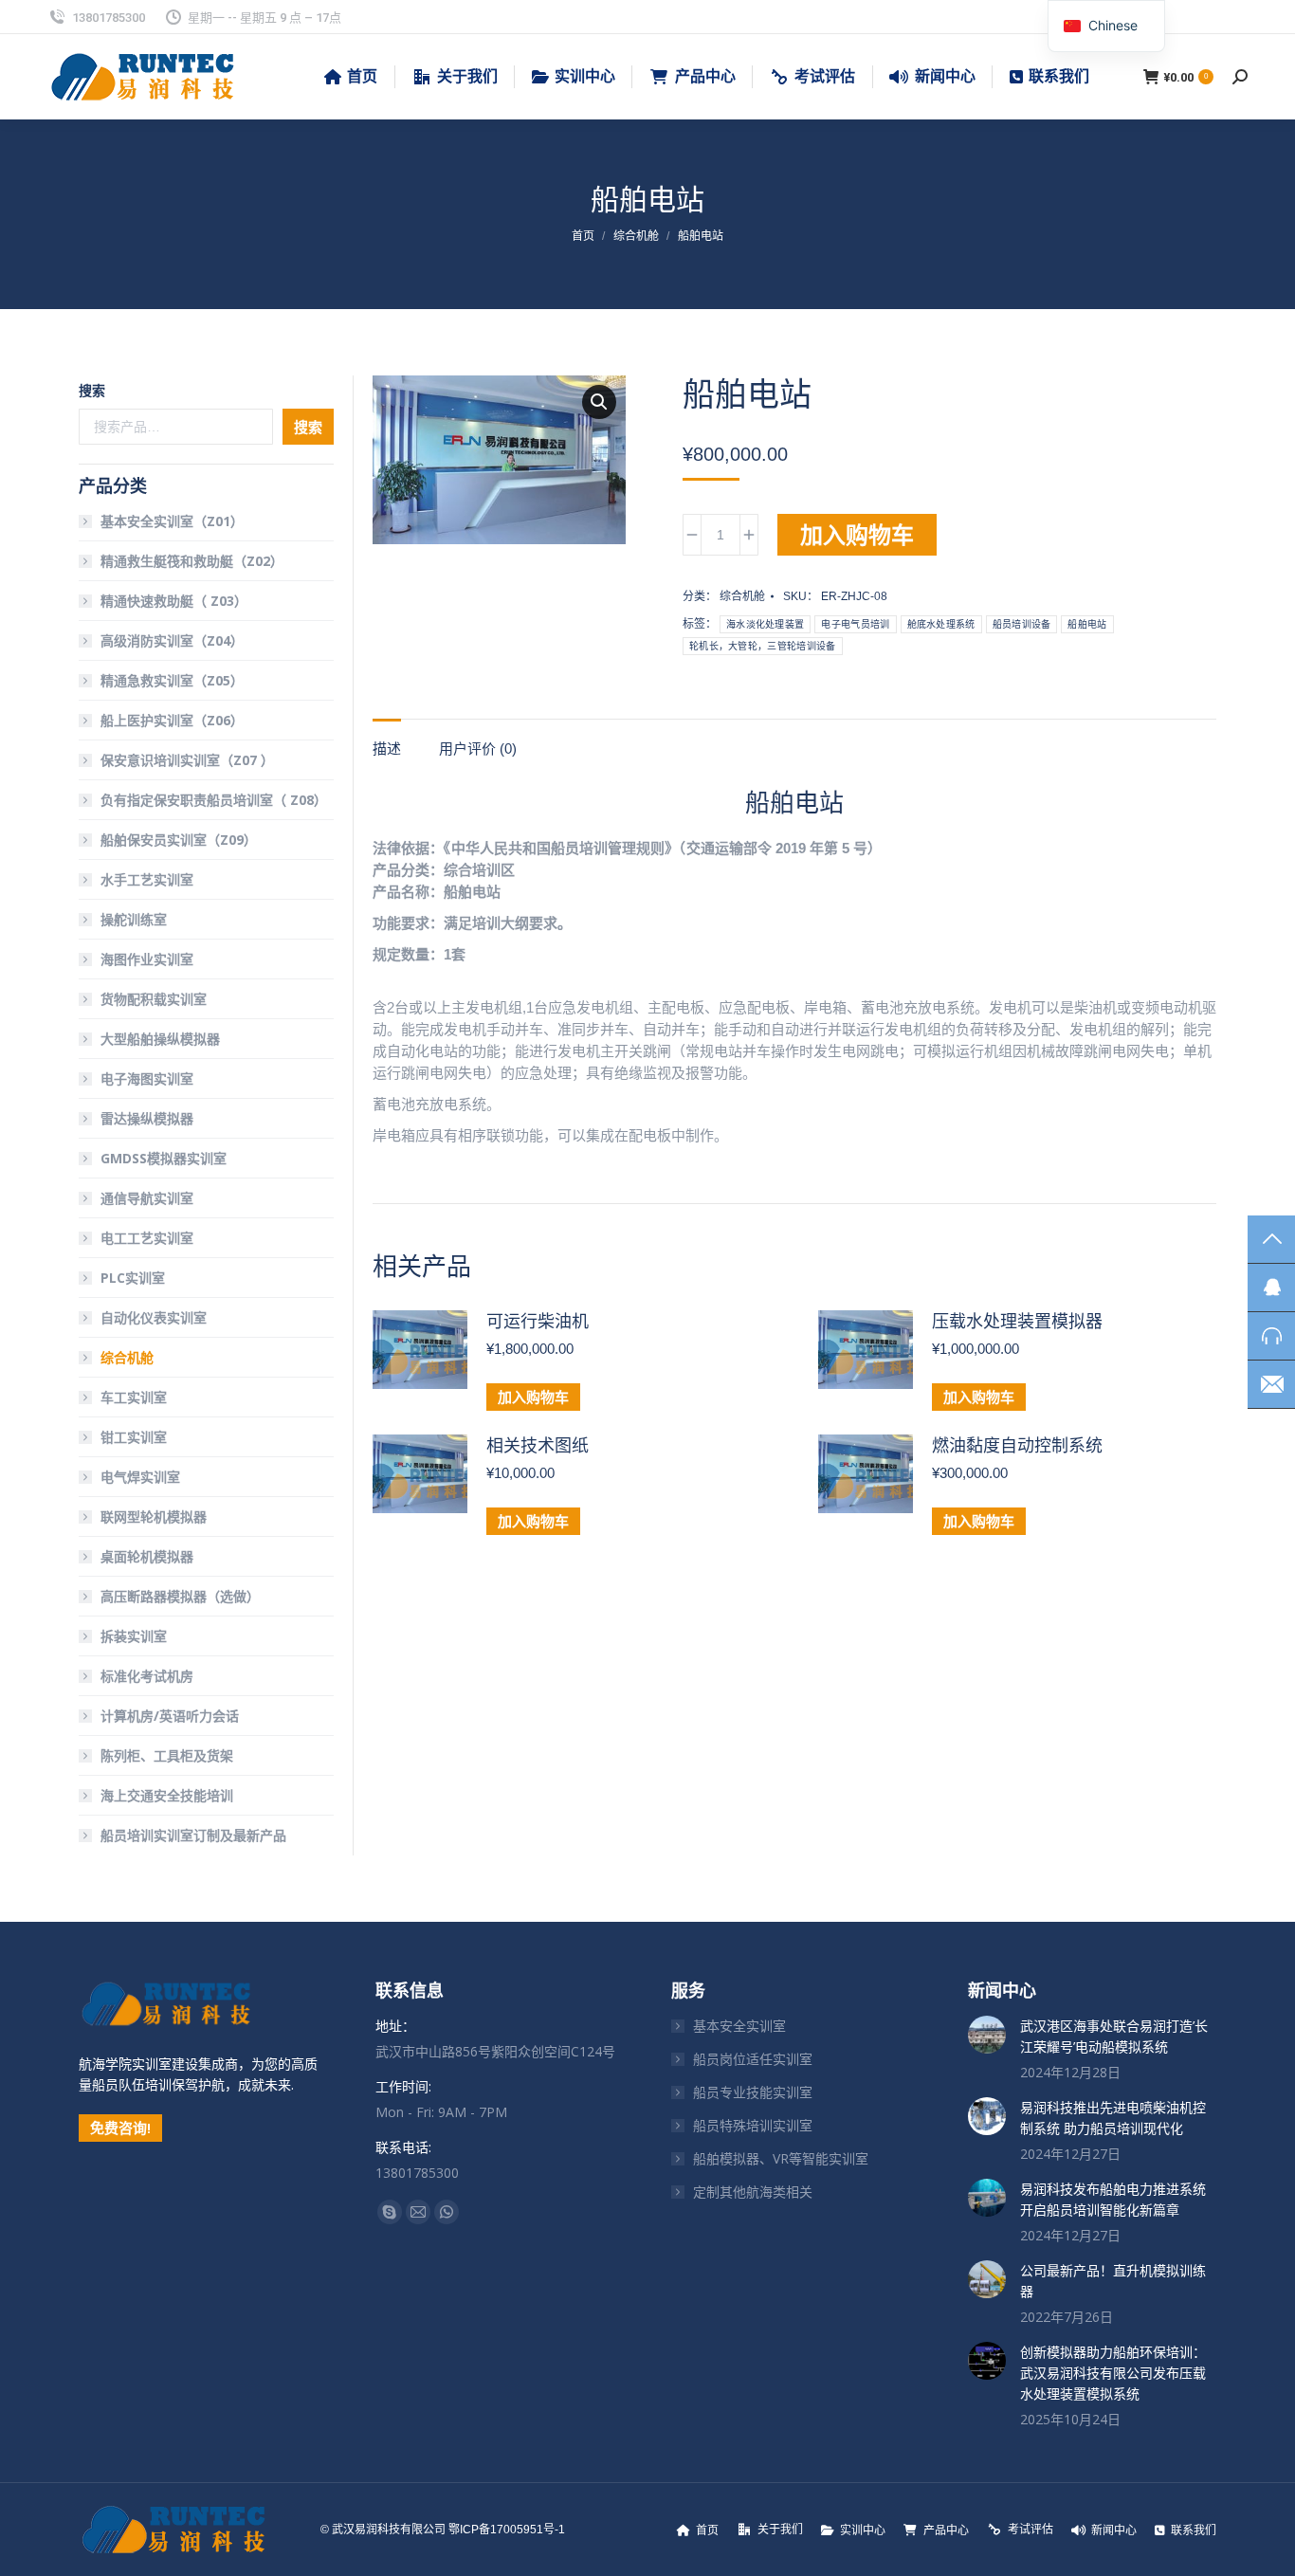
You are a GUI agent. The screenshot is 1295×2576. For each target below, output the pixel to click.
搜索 (92, 390)
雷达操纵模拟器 (147, 1118)
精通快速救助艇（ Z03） (174, 601)
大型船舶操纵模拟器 (160, 1039)
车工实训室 (134, 1397)
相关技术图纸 (538, 1446)
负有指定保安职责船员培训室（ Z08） (214, 800)
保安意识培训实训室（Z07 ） (187, 760)
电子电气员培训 (855, 624)
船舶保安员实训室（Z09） (179, 840)
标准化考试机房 (147, 1676)
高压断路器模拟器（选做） (180, 1596)
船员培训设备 (1022, 624)
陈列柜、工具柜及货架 (167, 1755)
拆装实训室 (134, 1636)
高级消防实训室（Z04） (172, 640)
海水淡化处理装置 (765, 624)
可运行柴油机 (538, 1322)
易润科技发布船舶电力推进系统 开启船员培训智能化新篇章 (1113, 2199)
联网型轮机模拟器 (154, 1516)
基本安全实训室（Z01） (172, 521)
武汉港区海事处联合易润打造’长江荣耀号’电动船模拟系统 (1114, 2036)
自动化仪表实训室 (154, 1317)
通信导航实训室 (147, 1198)
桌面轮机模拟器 (147, 1556)
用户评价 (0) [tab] (478, 749)
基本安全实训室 (739, 2026)
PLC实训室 (133, 1278)
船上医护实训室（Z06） (172, 720)
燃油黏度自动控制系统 (1017, 1446)
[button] (599, 402)
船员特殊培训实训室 (753, 2125)
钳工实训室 (134, 1437)
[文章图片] (987, 2035)
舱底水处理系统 (941, 624)
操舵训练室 (134, 919)
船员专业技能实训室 (753, 2092)
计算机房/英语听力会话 (170, 1716)
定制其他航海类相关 (753, 2192)
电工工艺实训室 (147, 1238)
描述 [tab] (387, 749)
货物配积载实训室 (154, 999)
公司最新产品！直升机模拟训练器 (1113, 2281)
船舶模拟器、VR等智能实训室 (781, 2158)
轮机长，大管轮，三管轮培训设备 (763, 646)
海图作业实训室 (147, 959)
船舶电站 (1087, 624)
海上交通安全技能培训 (167, 1795)
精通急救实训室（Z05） (172, 680)
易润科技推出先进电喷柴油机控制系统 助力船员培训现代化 (1113, 2118)
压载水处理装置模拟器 (1017, 1322)
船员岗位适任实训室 (753, 2059)
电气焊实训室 (140, 1477)
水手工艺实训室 (147, 879)
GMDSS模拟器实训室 (164, 1158)
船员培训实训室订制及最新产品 (193, 1835)
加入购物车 (857, 534)
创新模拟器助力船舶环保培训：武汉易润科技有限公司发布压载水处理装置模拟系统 (1113, 2373)
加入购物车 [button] (533, 1397)
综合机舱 (742, 596)
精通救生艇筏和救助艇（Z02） (192, 561)
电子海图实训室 (147, 1078)
